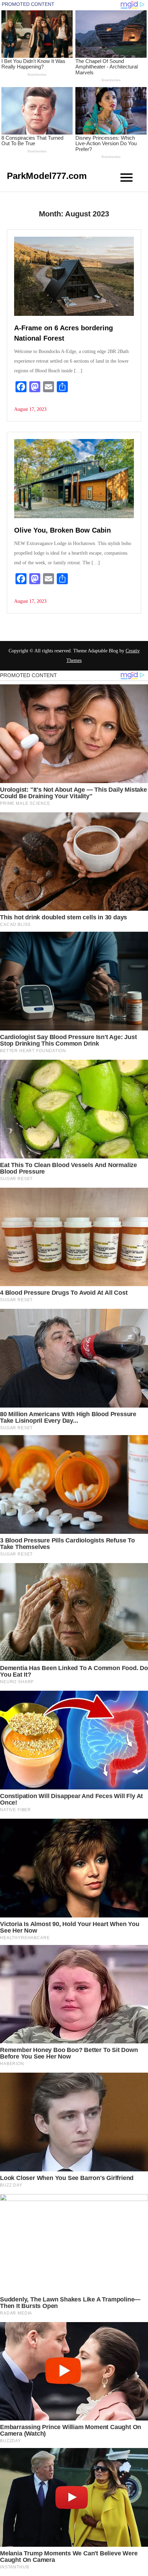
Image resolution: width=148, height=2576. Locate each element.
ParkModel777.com (47, 176)
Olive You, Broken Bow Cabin (62, 530)
